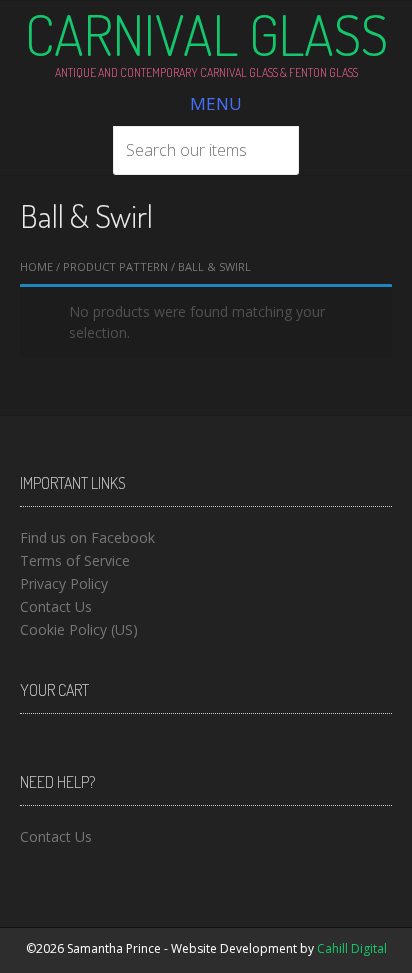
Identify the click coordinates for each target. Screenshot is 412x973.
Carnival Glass (206, 34)
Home (36, 266)
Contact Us (56, 606)
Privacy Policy (64, 583)
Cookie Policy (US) (79, 629)
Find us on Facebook (87, 537)
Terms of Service (75, 560)
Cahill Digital (352, 948)
